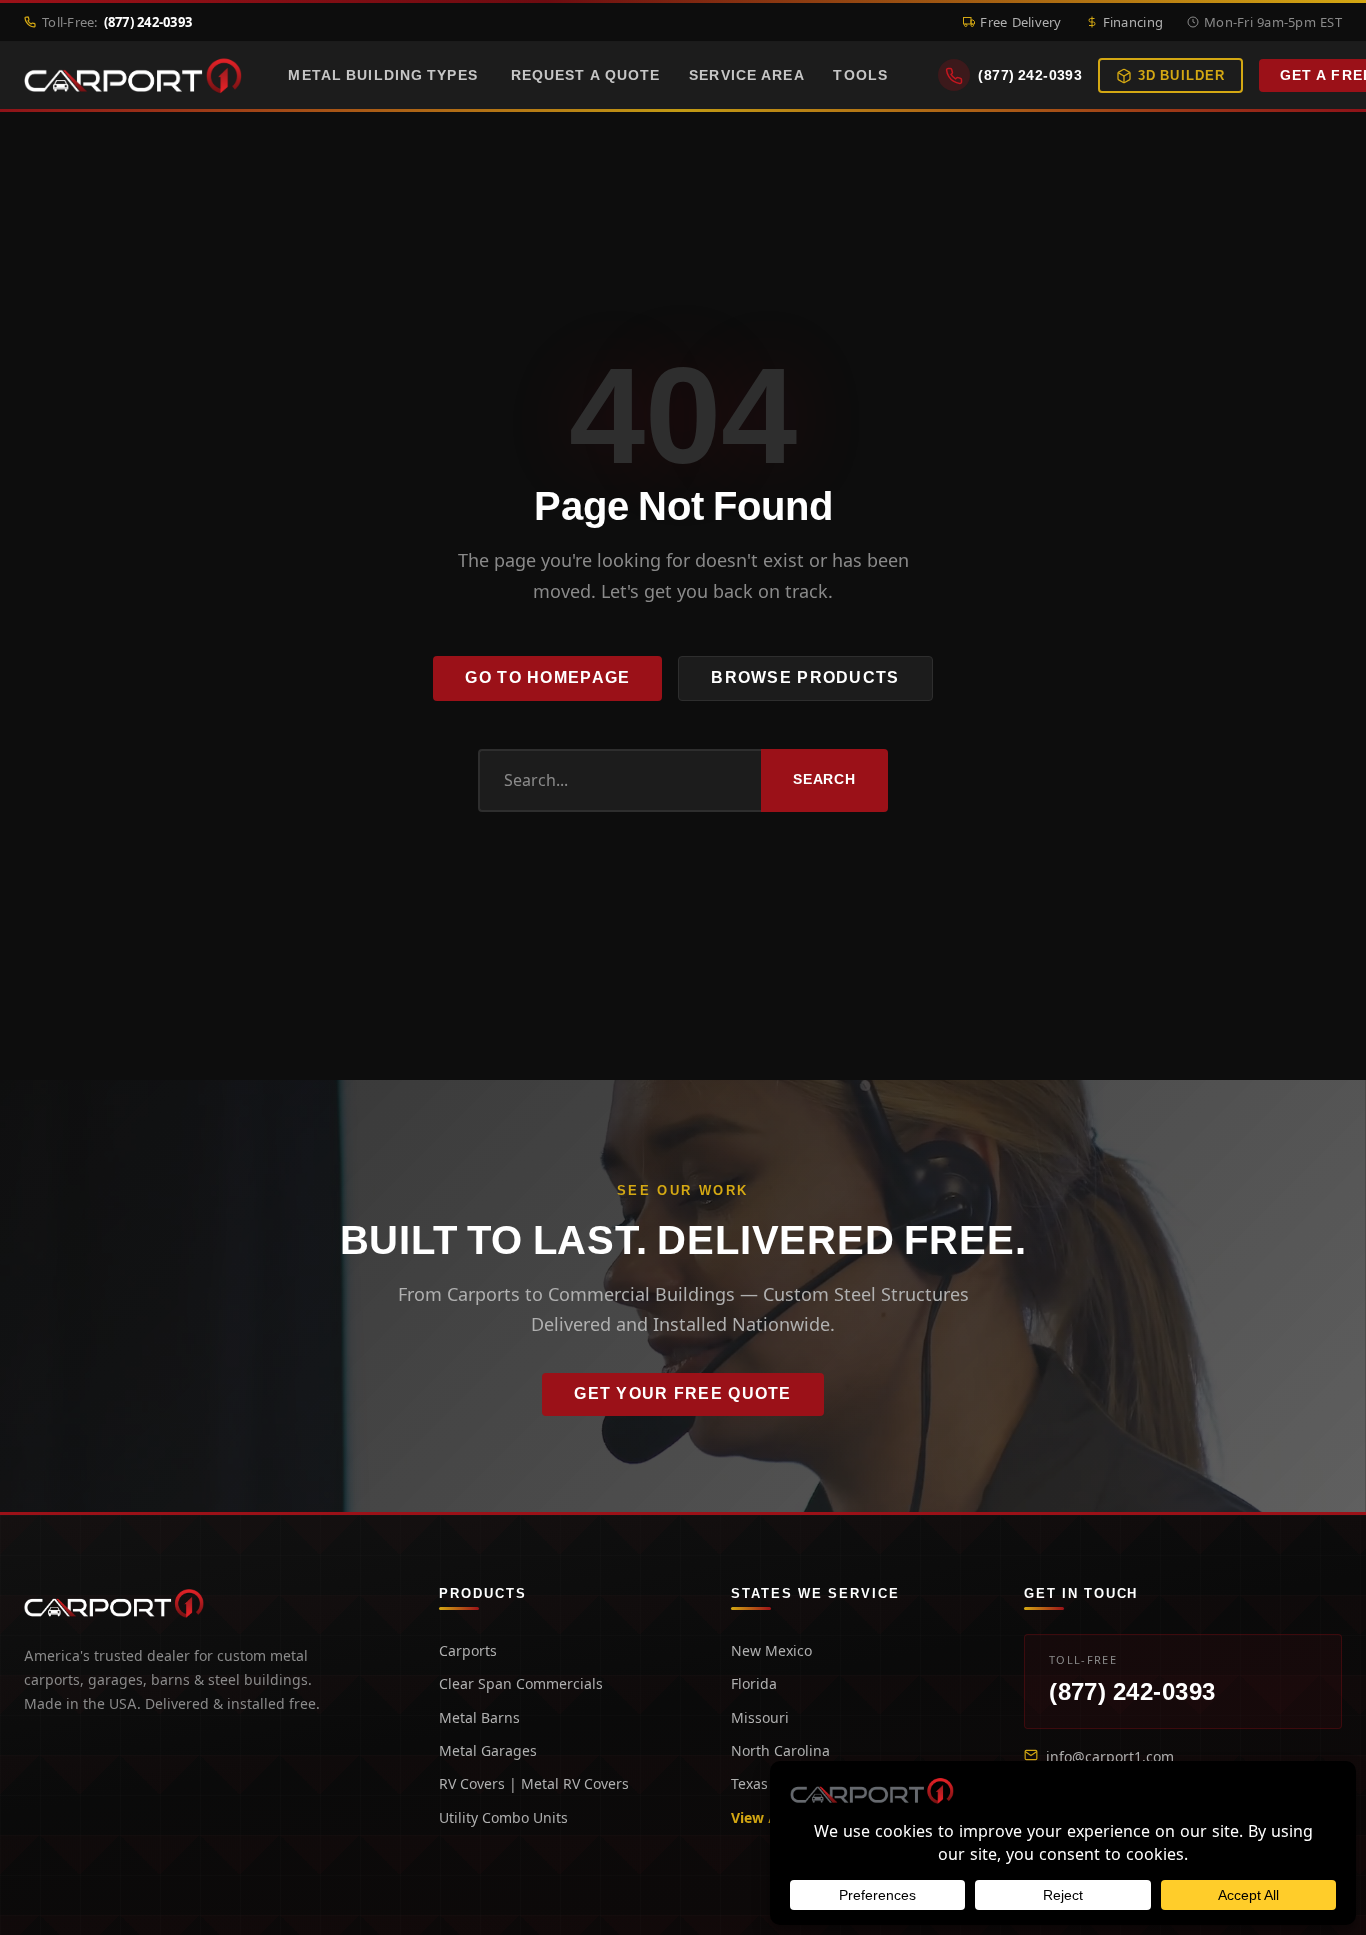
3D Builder (1181, 75)
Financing (1133, 22)
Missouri (760, 1717)
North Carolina (780, 1750)
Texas (749, 1783)
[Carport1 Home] (114, 1603)
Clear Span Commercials (521, 1683)
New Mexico (771, 1650)
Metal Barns (479, 1717)
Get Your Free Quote (682, 1393)
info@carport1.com (1110, 1756)
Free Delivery (1020, 22)
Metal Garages (488, 1750)
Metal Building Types (382, 75)
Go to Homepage (547, 677)
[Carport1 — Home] (133, 76)
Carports (468, 1650)
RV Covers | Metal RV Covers (534, 1783)
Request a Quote (586, 75)
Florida (754, 1683)
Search (824, 779)
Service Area (746, 75)
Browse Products (805, 677)
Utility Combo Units (503, 1817)
